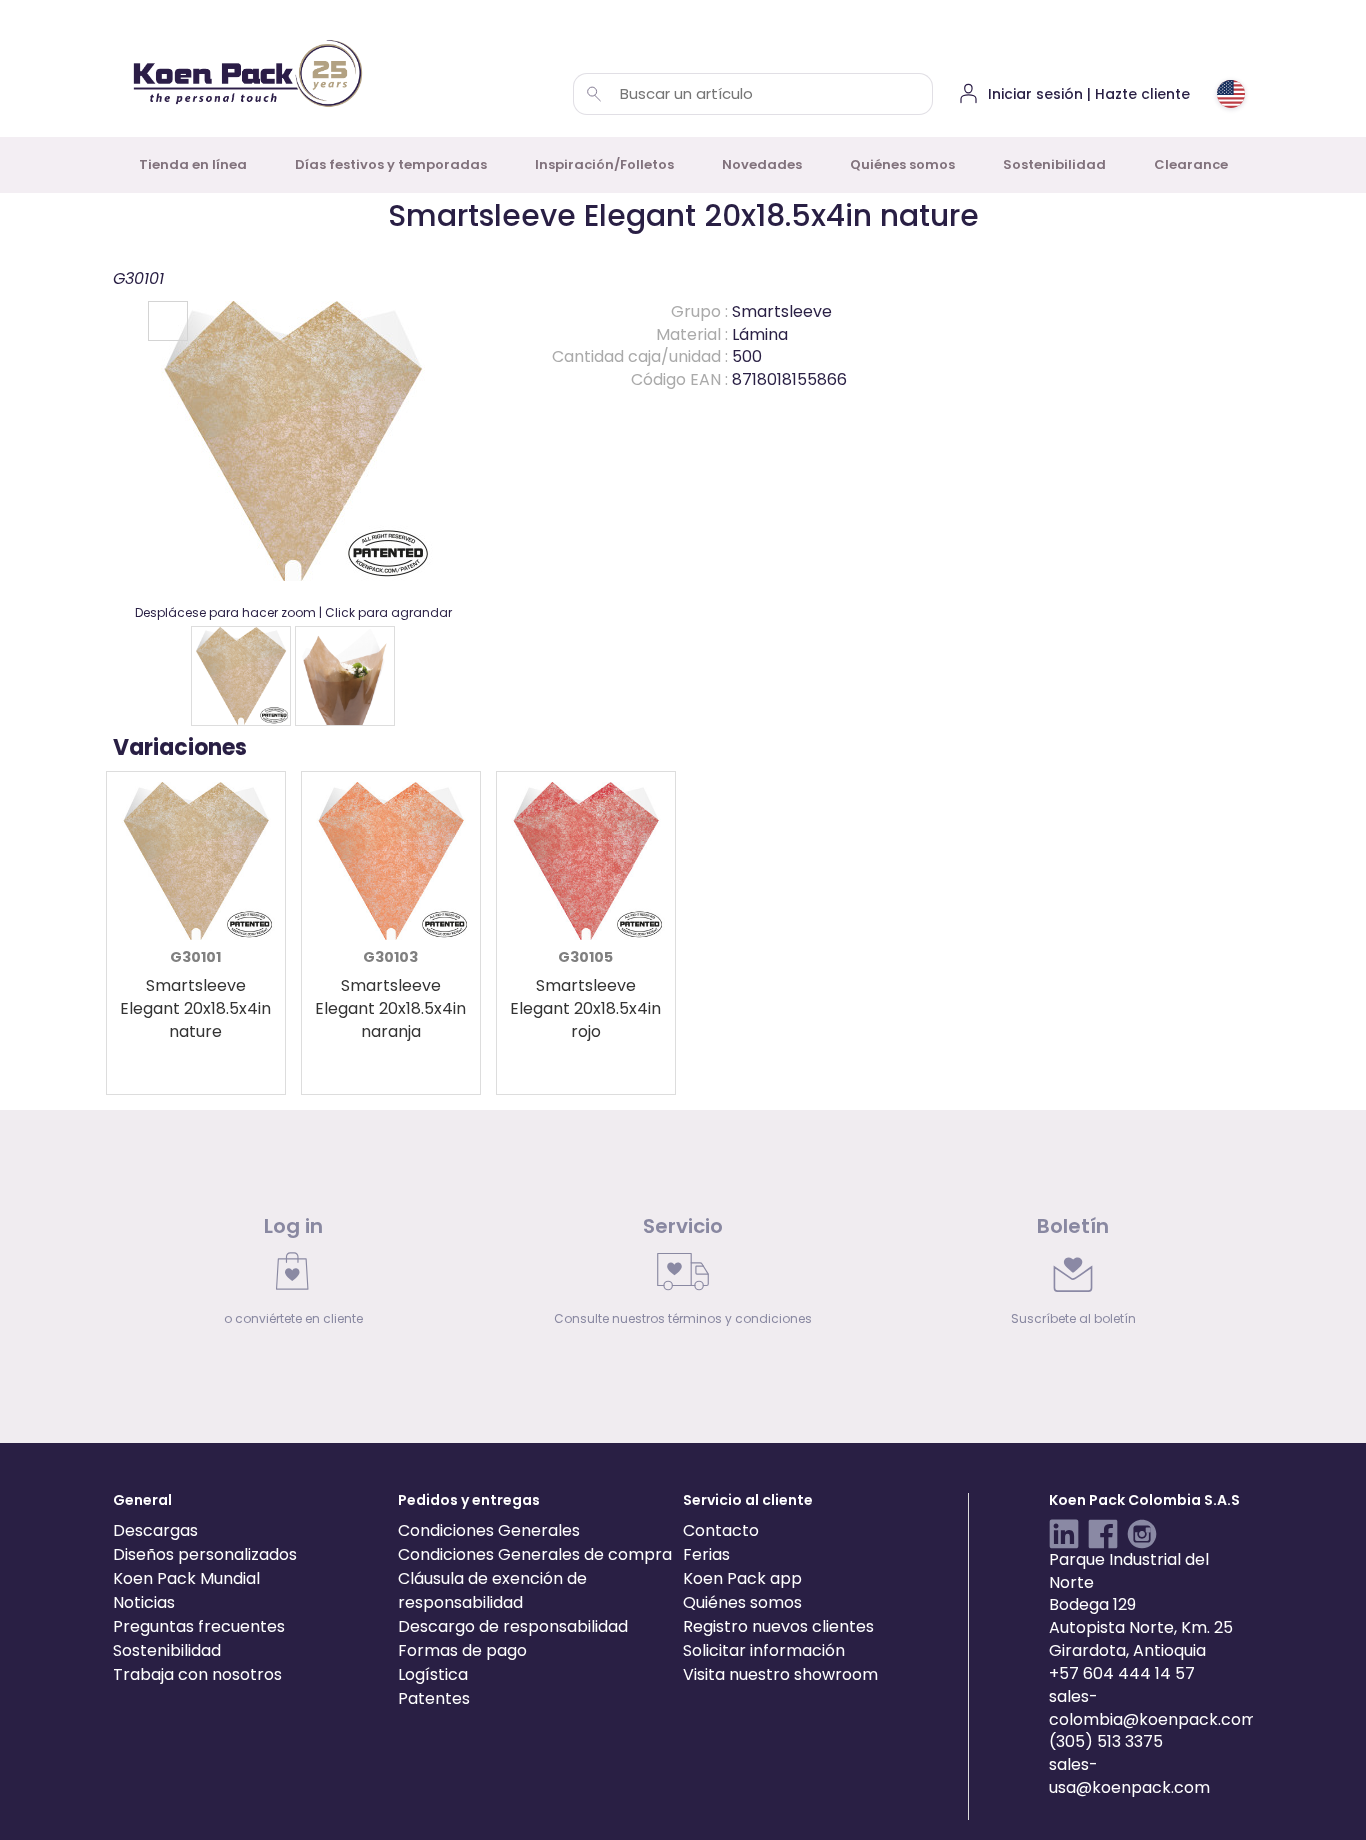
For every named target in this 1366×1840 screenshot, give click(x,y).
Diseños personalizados (205, 1554)
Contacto (721, 1530)
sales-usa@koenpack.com (1129, 1776)
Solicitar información (764, 1650)
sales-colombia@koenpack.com (1153, 1708)
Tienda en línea (193, 164)
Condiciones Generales (489, 1530)
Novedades (762, 164)
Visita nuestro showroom (780, 1674)
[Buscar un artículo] (594, 94)
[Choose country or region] (1231, 94)
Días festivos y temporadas (391, 164)
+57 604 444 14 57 (1122, 1673)
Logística (433, 1674)
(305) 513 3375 (1106, 1741)
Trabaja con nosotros (197, 1674)
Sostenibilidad (1054, 164)
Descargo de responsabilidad (513, 1626)
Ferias (706, 1554)
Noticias (144, 1602)
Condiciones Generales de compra (535, 1554)
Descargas (155, 1530)
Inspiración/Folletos (604, 164)
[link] (293, 1276)
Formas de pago (462, 1650)
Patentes (434, 1698)
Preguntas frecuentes (199, 1626)
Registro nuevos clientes (778, 1626)
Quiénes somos (902, 164)
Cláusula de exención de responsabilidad (492, 1590)
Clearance (1191, 164)
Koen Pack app (742, 1578)
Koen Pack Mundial (186, 1578)
